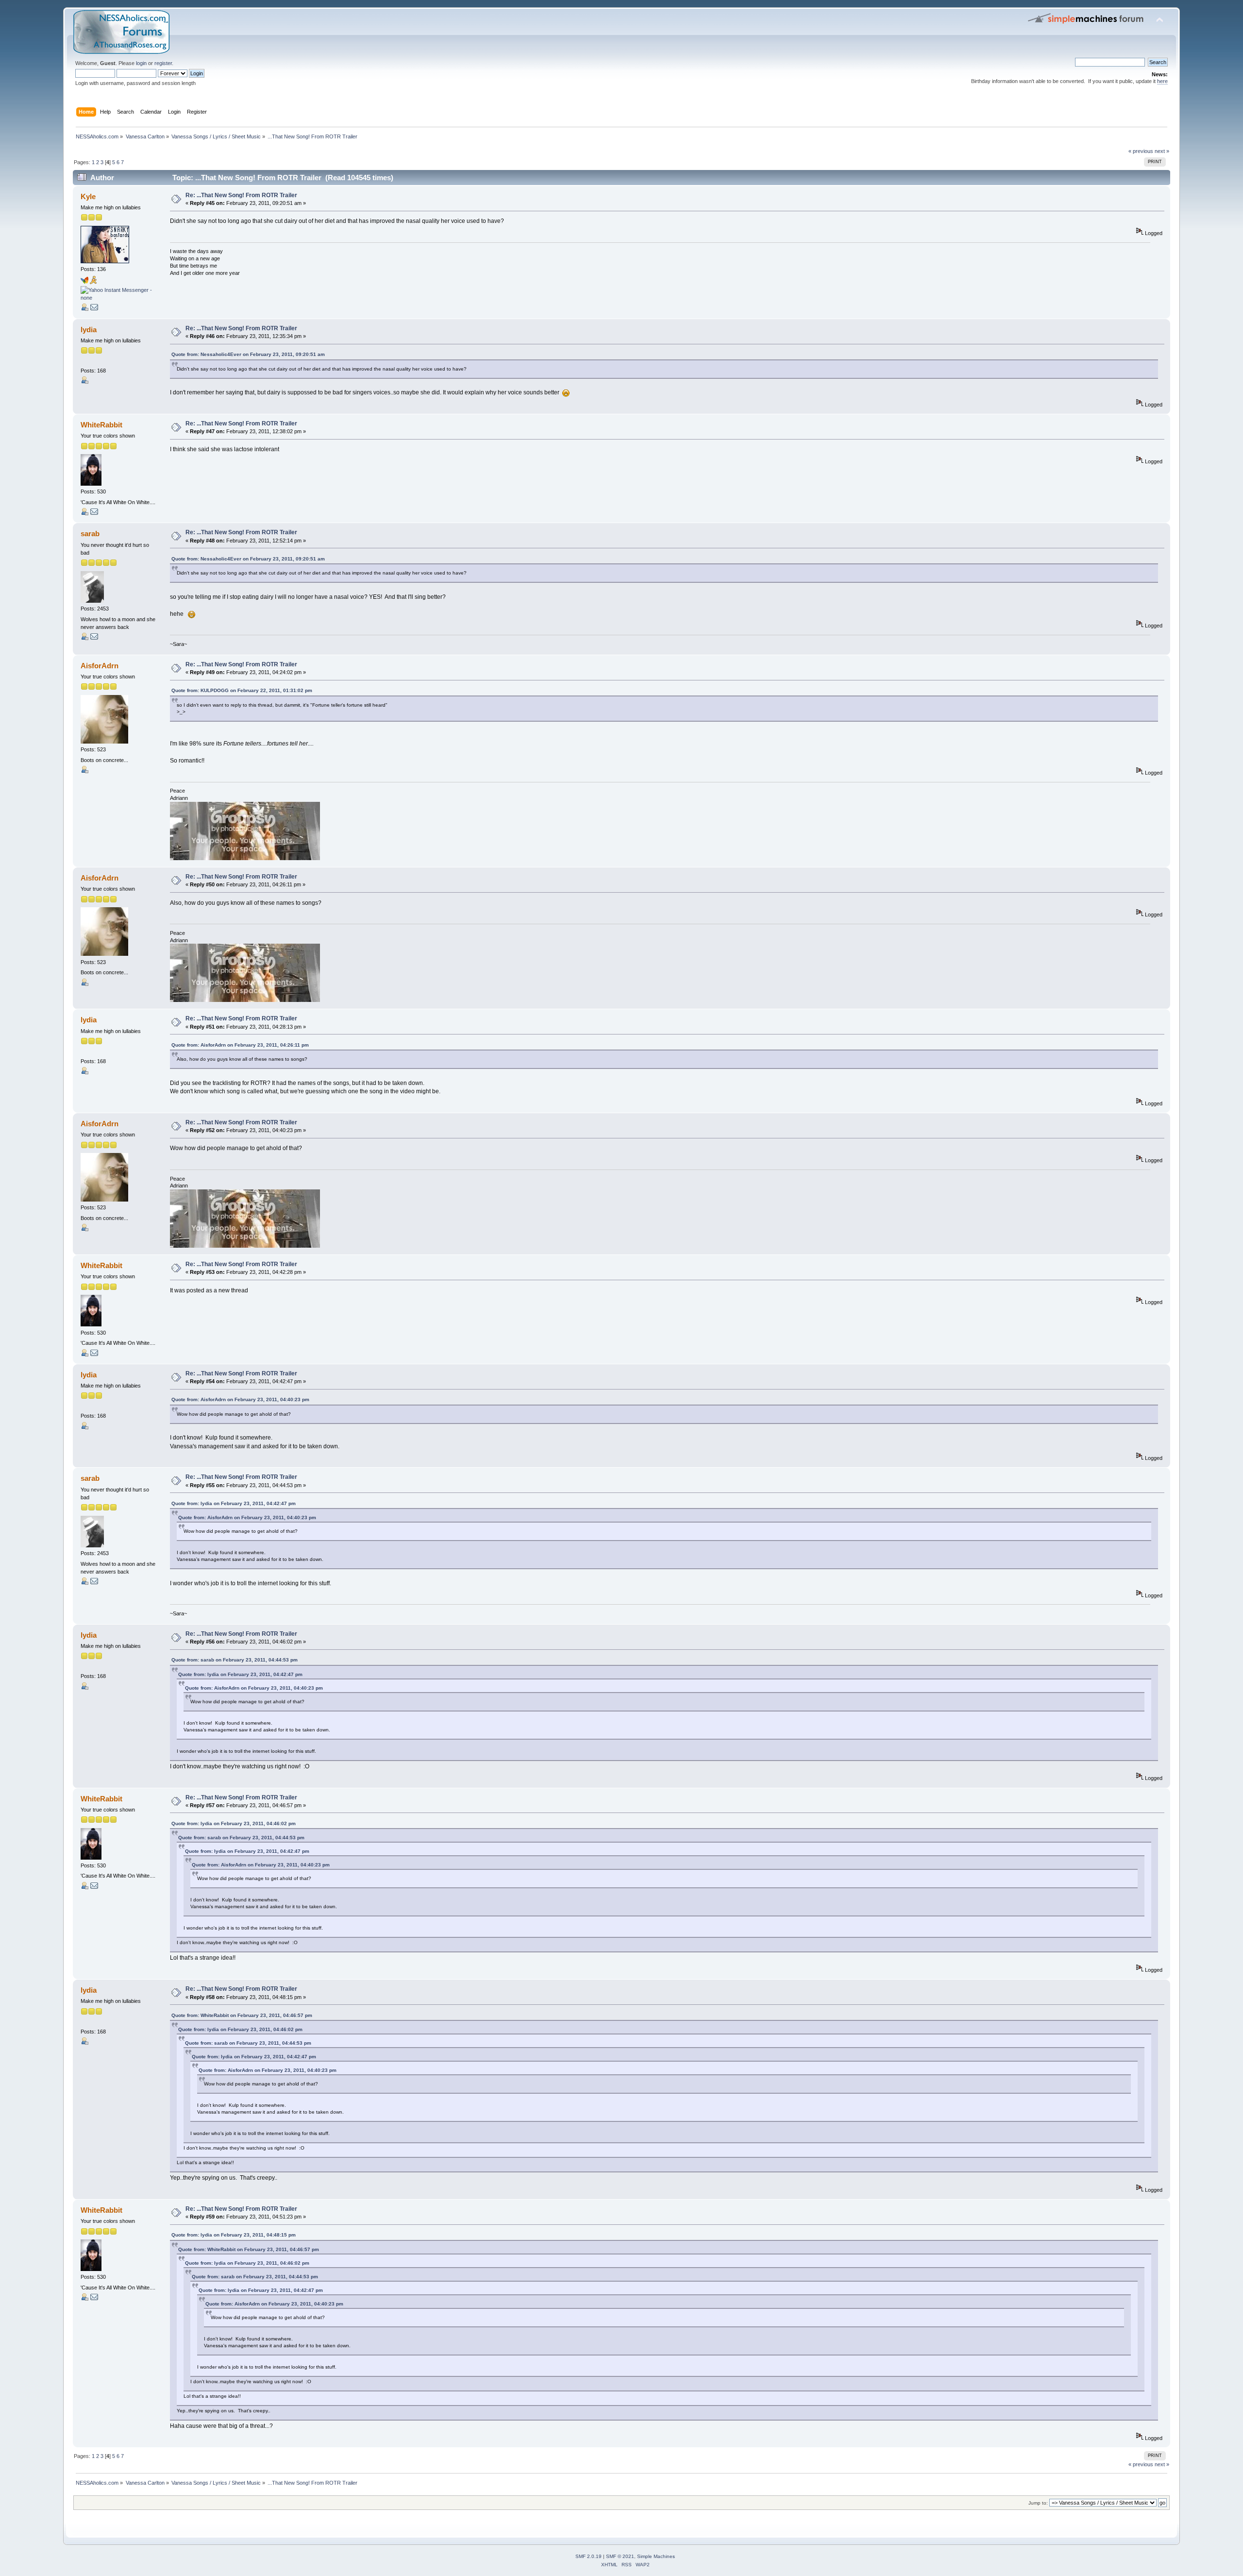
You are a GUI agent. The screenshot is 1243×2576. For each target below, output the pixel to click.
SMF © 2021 (620, 2556)
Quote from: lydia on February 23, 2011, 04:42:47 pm (234, 1503)
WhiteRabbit (101, 425)
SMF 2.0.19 (588, 2556)
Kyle (88, 196)
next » (1162, 151)
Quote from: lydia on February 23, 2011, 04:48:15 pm (234, 2235)
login (141, 63)
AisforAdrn (100, 666)
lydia (89, 330)
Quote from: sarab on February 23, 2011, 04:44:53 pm (235, 1660)
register (163, 63)
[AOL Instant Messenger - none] (93, 282)
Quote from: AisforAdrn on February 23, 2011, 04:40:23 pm (240, 1399)
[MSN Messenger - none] (84, 282)
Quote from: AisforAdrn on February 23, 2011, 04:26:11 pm (240, 1045)
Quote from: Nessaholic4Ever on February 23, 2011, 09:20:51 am (248, 354)
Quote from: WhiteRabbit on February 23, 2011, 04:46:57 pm (242, 2015)
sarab (90, 534)
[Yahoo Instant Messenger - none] (117, 298)
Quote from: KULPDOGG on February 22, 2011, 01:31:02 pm (242, 690)
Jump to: (1038, 2503)
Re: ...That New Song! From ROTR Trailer (241, 195)
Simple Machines (656, 2556)
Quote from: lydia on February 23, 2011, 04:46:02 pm (234, 1823)
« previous (1141, 151)
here (1162, 81)
